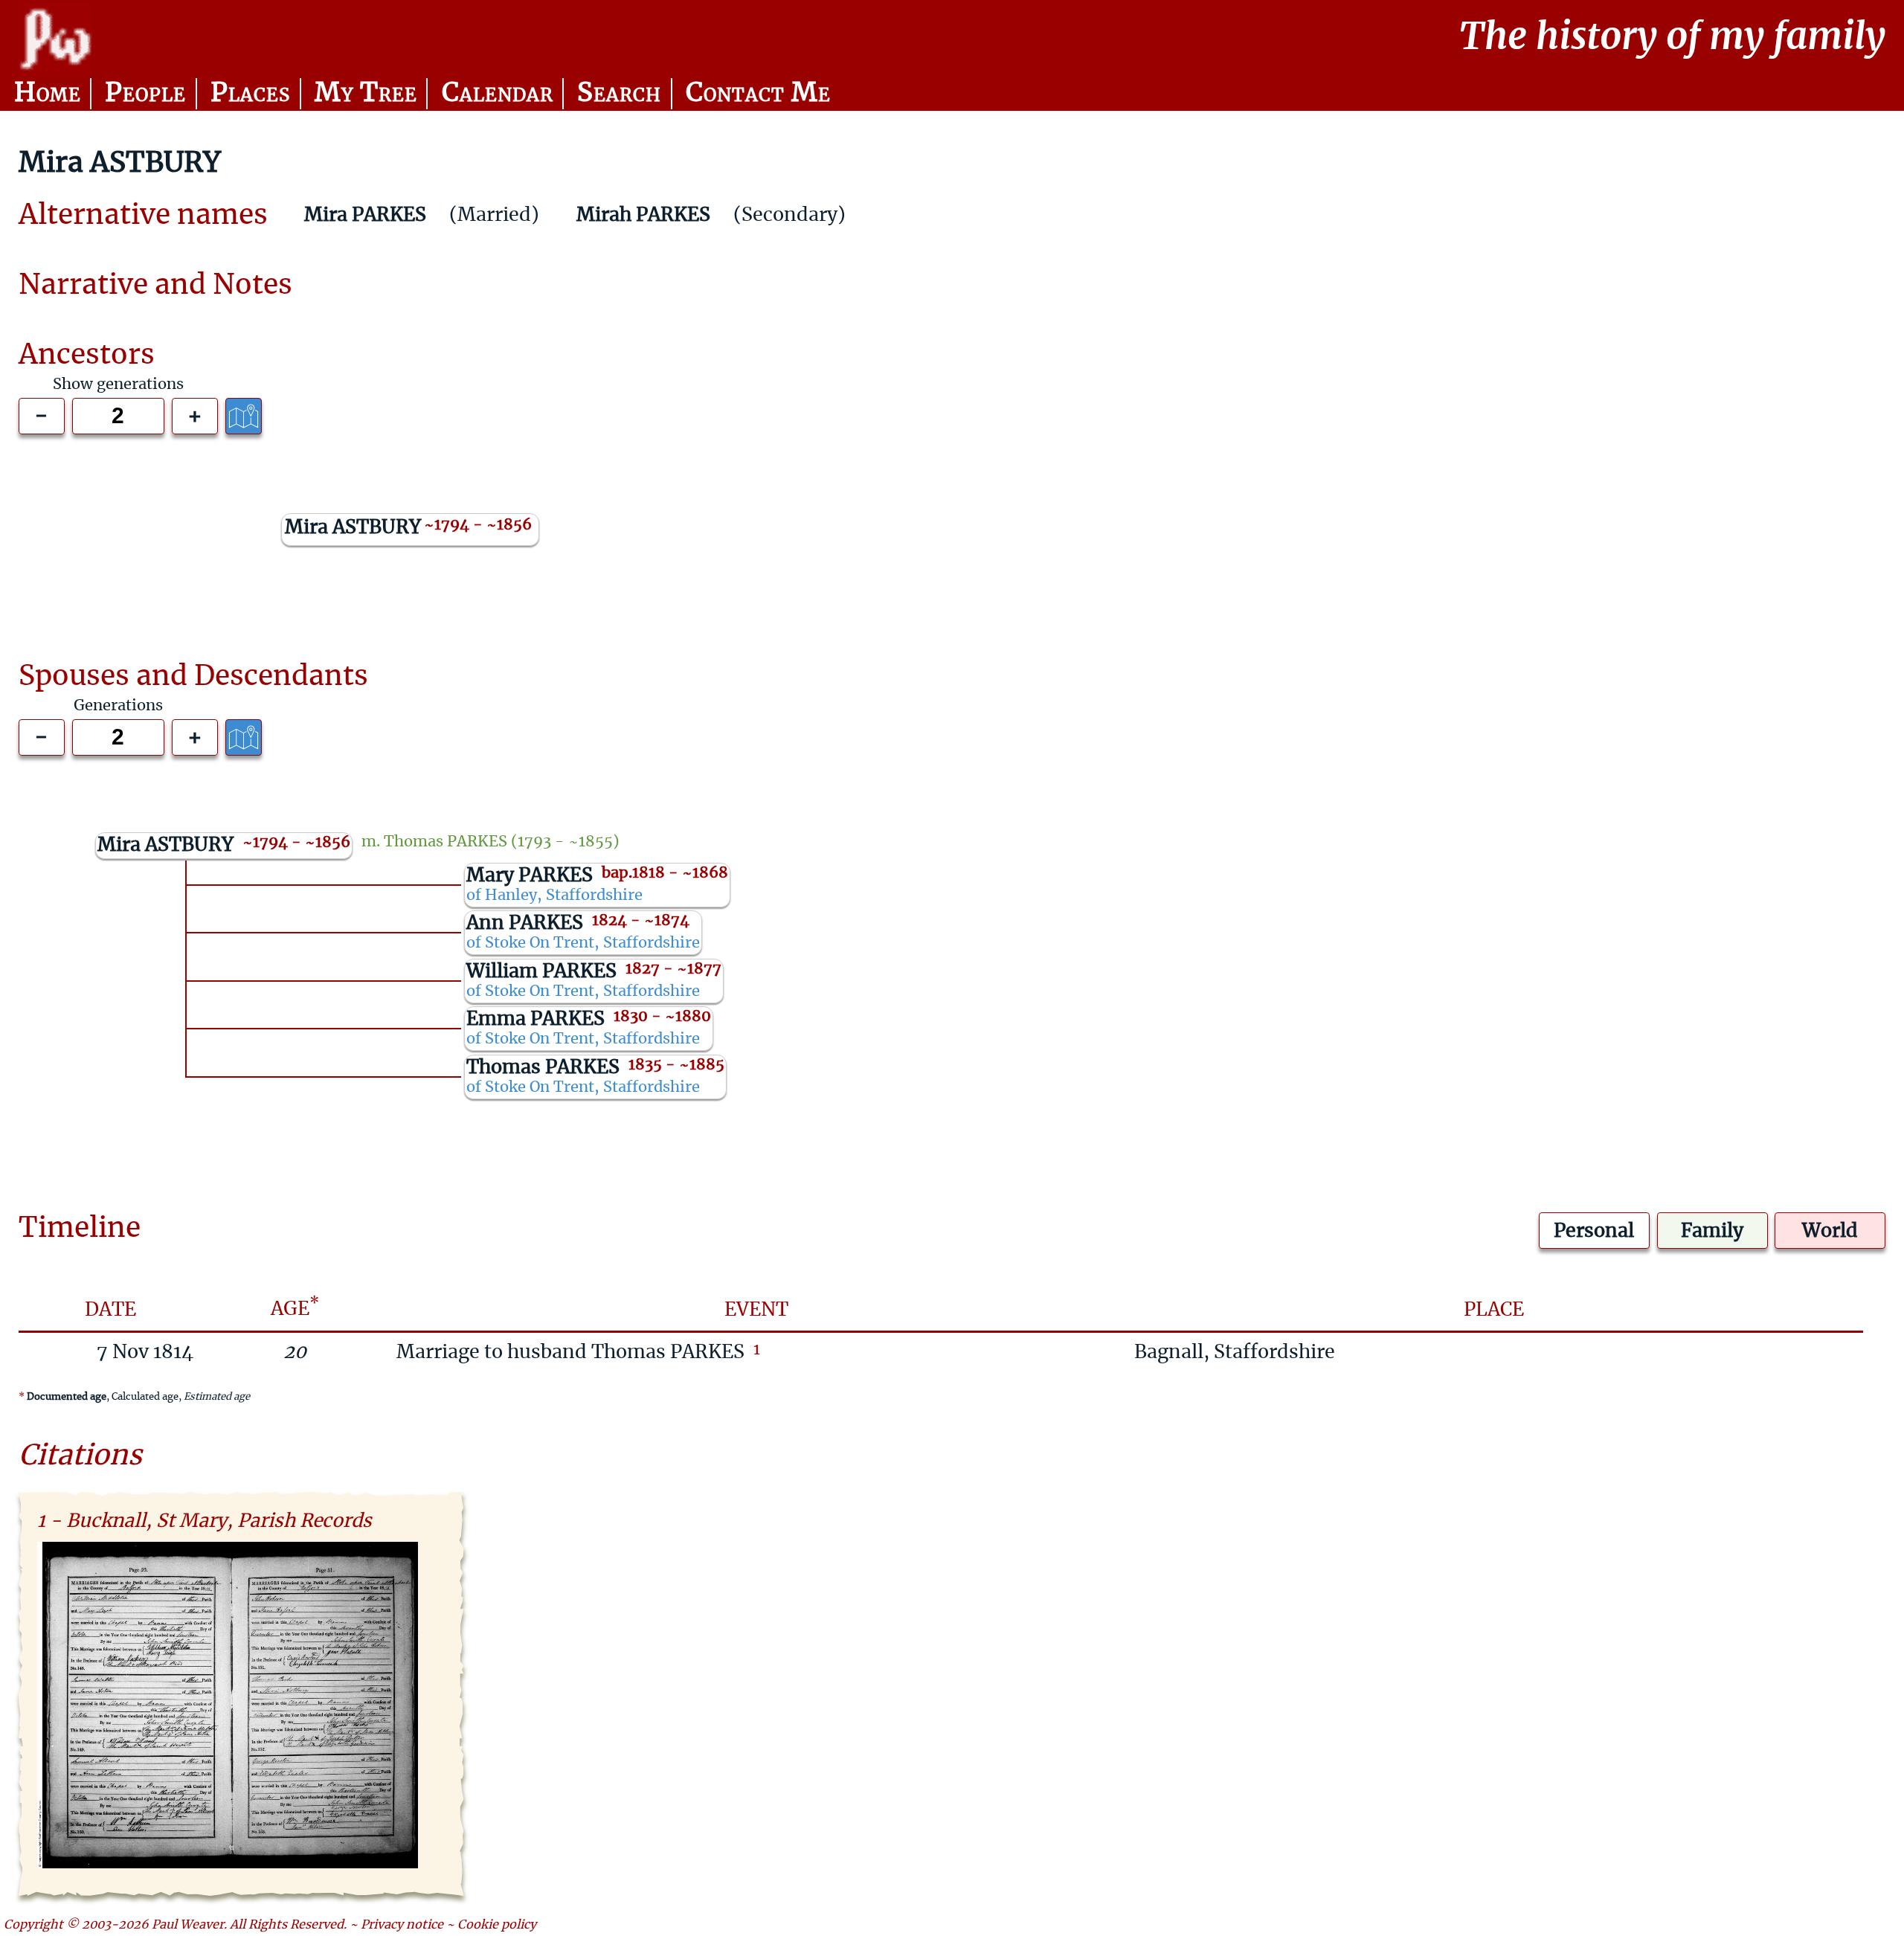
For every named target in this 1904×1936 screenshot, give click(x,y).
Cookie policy (497, 1925)
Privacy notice (402, 1925)
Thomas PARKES (446, 842)
